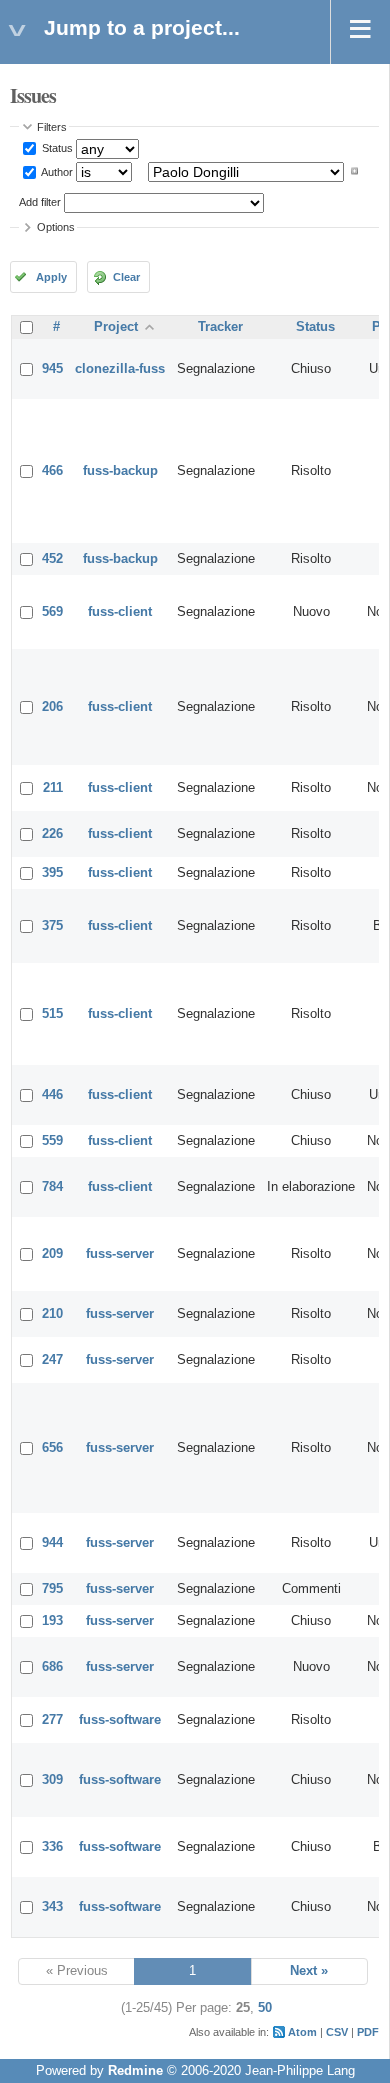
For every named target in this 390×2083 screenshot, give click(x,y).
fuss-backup (120, 471)
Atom (302, 2032)
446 (52, 1095)
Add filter (40, 202)
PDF (368, 2032)
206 (52, 707)
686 (52, 1667)
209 (52, 1254)
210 (52, 1314)
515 (52, 1014)
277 (52, 1720)
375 (52, 926)
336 (52, 1847)
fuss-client (120, 612)
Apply (51, 277)
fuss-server (120, 1254)
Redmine (135, 2071)
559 (52, 1141)
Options (56, 227)
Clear (126, 277)
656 (52, 1448)
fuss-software (120, 1720)
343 (52, 1907)
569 (52, 612)
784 (52, 1187)
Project (116, 327)
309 (52, 1780)
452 (52, 559)
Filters (52, 127)
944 (52, 1543)
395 (52, 873)
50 (265, 2008)
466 (52, 471)
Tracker (220, 327)
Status (56, 148)
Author (56, 171)
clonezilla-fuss (120, 369)
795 (52, 1589)
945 (52, 369)
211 (53, 788)
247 (52, 1360)
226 (52, 834)
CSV (337, 2032)
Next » (309, 1971)
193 (52, 1621)
